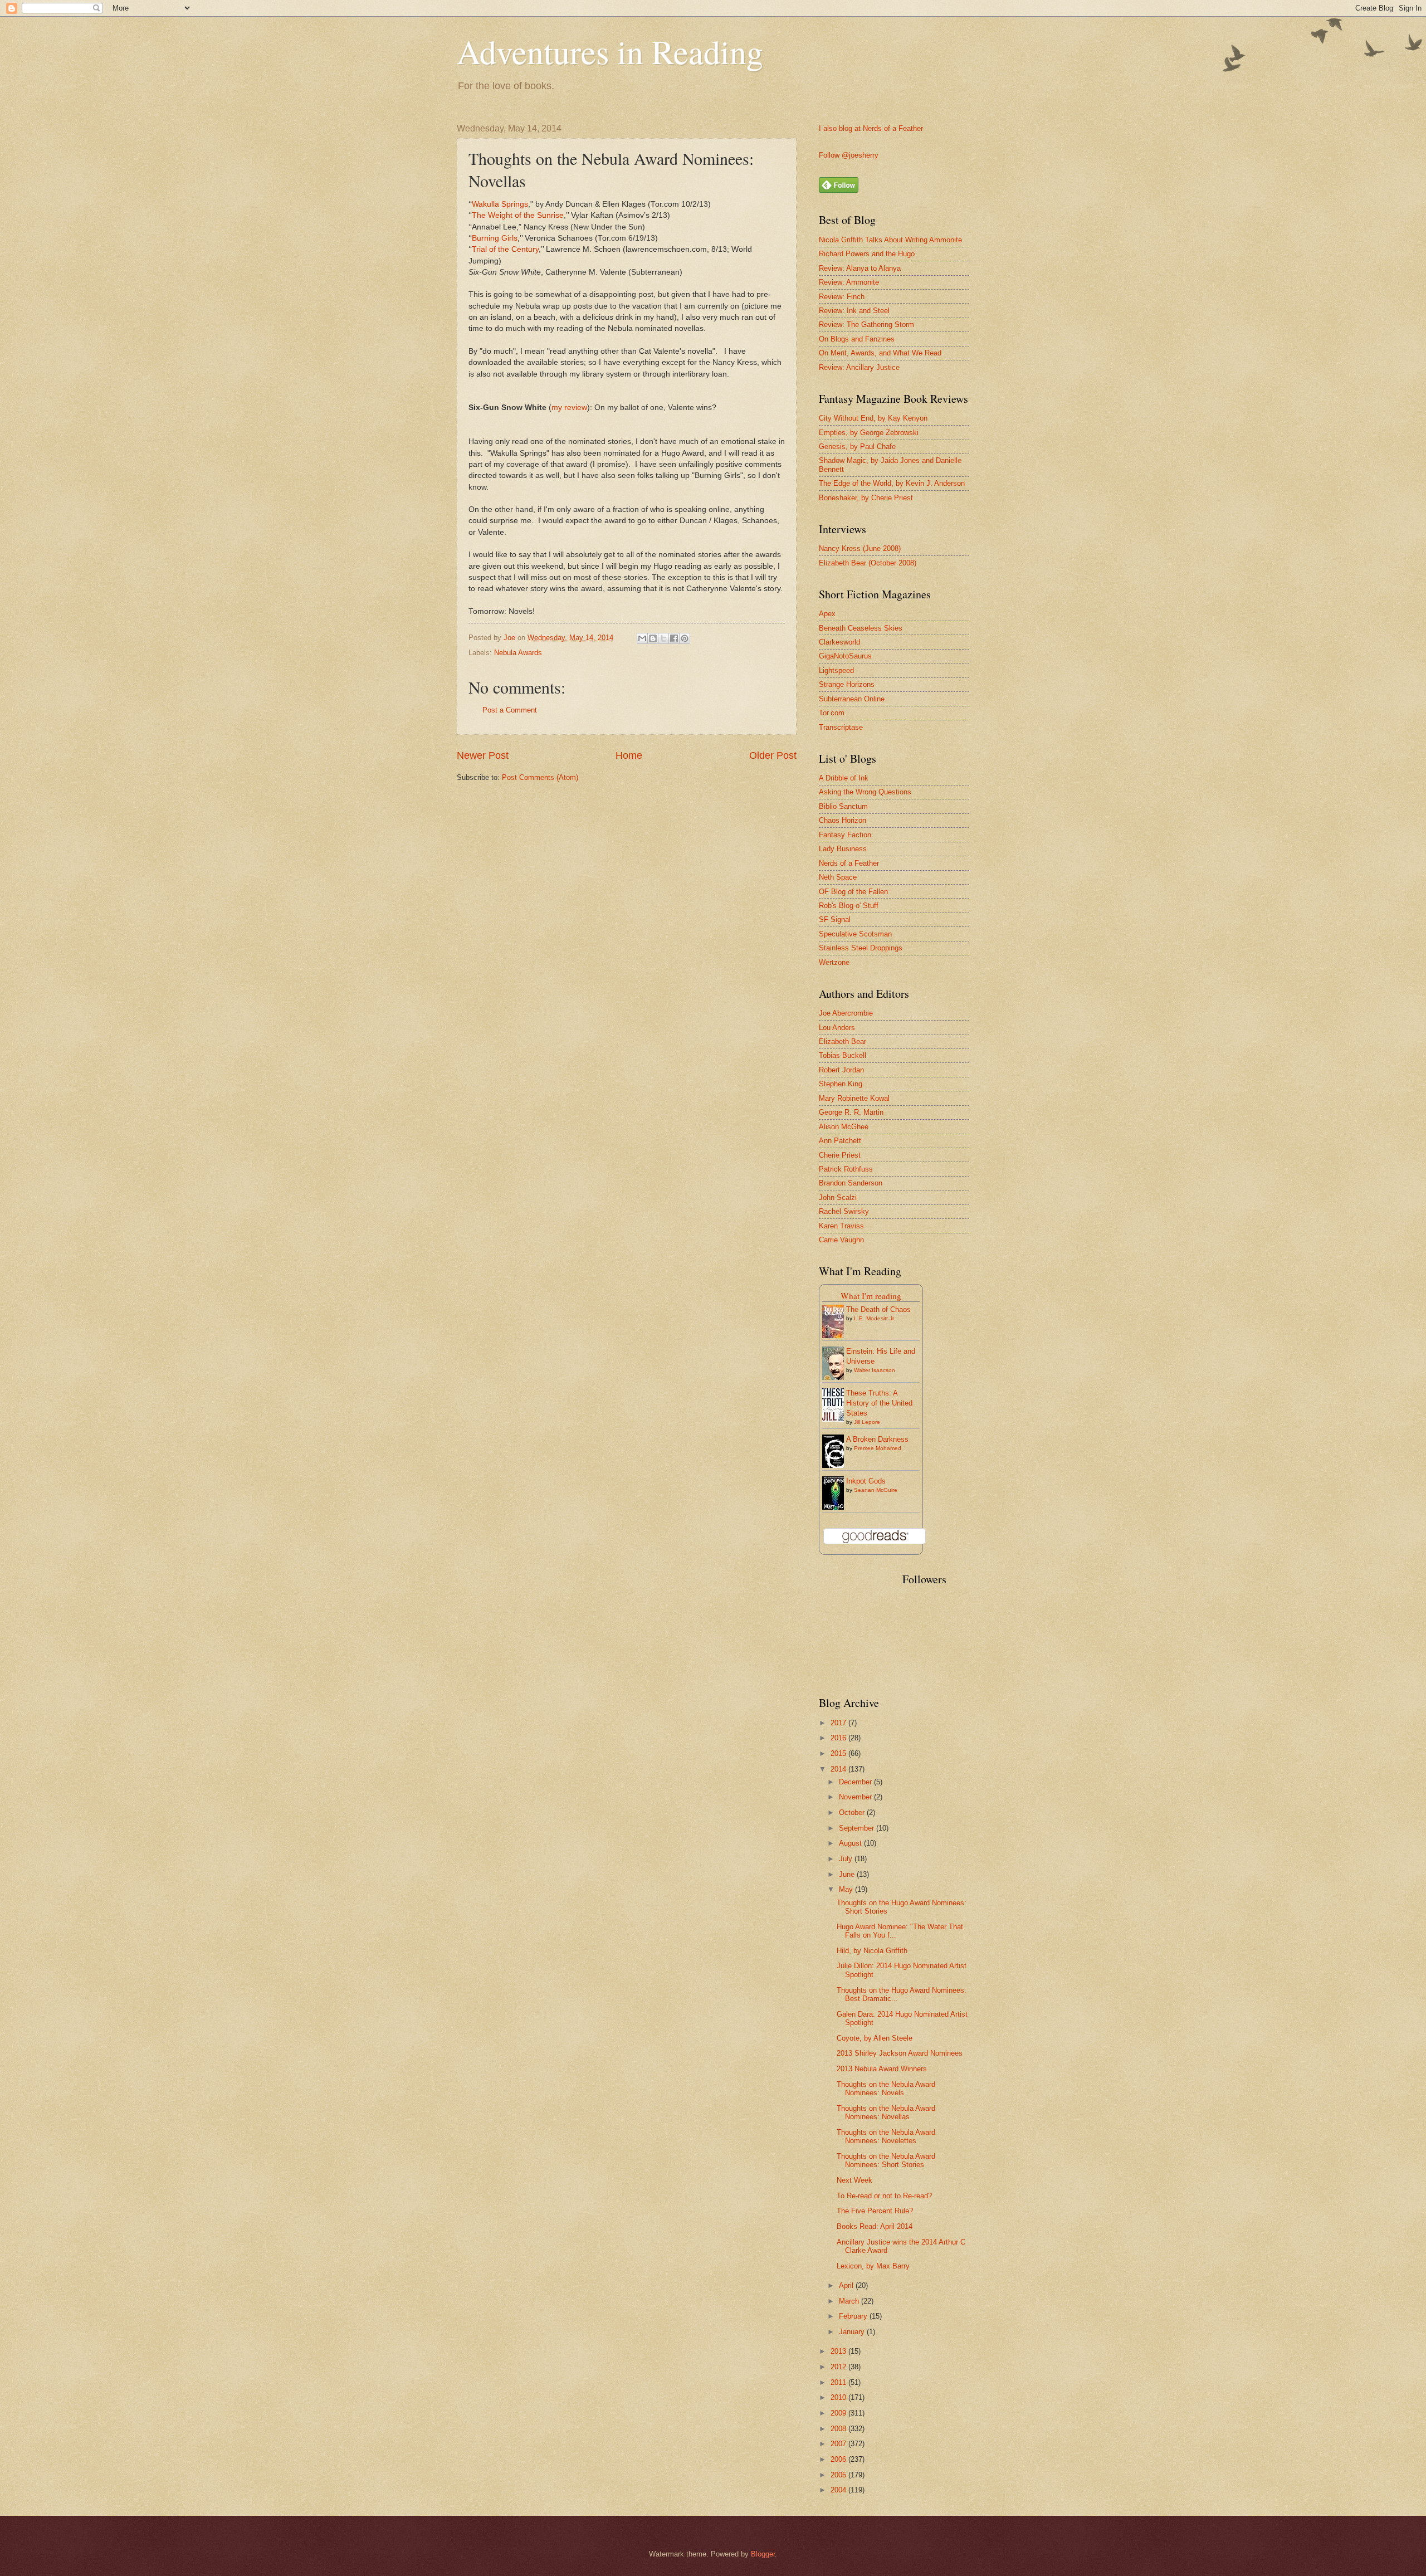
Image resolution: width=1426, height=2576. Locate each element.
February (854, 2316)
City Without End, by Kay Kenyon (873, 418)
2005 (839, 2475)
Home (629, 755)
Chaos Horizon (843, 820)
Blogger (763, 2554)
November (856, 1797)
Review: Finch (842, 297)
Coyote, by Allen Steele (875, 2038)
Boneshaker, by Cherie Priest (866, 498)
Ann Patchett (840, 1141)
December (856, 1782)
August (851, 1843)
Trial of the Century (505, 249)
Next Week (854, 2180)
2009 (839, 2413)
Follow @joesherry (849, 155)
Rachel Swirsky (844, 1211)
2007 (839, 2444)
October (853, 1813)
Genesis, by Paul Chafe (857, 447)
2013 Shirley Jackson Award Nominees (900, 2053)
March (850, 2301)
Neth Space (838, 877)
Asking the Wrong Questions (865, 792)
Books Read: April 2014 (875, 2226)
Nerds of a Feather (849, 863)
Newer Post (483, 755)
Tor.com (832, 713)
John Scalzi (838, 1197)
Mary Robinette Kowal (854, 1098)
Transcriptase (841, 727)
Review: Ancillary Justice (859, 367)
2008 (839, 2429)
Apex (827, 614)
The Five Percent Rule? (875, 2211)
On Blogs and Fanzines (857, 339)
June (848, 1874)
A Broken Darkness (877, 1439)
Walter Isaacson (875, 1370)
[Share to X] (663, 638)
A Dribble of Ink (844, 778)
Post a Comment (510, 710)
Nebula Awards (518, 653)
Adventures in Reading (610, 51)
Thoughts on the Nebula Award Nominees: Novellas (886, 2112)
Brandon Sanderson (851, 1183)
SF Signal (835, 919)
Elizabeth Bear (843, 1041)
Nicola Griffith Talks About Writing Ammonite (890, 240)
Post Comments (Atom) (540, 777)
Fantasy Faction (845, 835)
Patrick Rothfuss (846, 1169)
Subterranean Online (852, 699)
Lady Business (843, 849)
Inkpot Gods (866, 1481)
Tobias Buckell (843, 1055)
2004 (839, 2490)
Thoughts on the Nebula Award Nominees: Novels (886, 2089)
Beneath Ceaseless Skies (861, 628)
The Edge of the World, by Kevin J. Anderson (892, 483)
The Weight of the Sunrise (518, 215)
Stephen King (841, 1084)
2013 (839, 2351)
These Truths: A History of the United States (879, 1403)
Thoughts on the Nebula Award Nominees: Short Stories (886, 2160)
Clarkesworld (839, 642)
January (853, 2332)
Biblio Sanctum (843, 806)
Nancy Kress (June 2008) (860, 548)
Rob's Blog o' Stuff (849, 906)
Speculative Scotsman (855, 934)
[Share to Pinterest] (685, 638)
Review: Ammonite (849, 282)
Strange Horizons (847, 684)
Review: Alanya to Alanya (860, 268)
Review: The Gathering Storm (866, 325)
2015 (839, 1753)
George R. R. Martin (851, 1112)
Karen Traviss (841, 1226)
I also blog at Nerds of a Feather (871, 128)
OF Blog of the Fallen (853, 892)
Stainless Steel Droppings (861, 948)
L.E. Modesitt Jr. (875, 1318)
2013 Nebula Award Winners (882, 2069)
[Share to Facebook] (674, 638)
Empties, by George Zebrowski (869, 433)
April (847, 2285)
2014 (839, 1769)
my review (569, 408)
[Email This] (642, 638)
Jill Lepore (867, 1422)
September (858, 1828)
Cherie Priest (840, 1155)
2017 (839, 1723)
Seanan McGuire (876, 1490)
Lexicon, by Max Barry (873, 2266)
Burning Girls (495, 238)
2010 (839, 2397)
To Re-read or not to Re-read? (884, 2196)
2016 (839, 1738)
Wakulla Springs (500, 204)
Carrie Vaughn (841, 1240)
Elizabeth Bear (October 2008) (868, 563)
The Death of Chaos (878, 1309)
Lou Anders (837, 1028)
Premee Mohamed (878, 1448)
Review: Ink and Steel (854, 311)
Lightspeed (836, 670)
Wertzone (834, 962)
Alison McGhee (844, 1127)
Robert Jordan (841, 1070)
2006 (839, 2459)
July (847, 1859)
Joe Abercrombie (846, 1013)
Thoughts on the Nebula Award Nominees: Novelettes (886, 2136)
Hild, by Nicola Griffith (872, 1951)
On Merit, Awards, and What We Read (880, 353)
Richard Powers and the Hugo (867, 254)
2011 (839, 2382)
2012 (839, 2367)
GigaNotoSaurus (845, 656)
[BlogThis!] (653, 638)
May (847, 1889)
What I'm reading (871, 1296)
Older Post (773, 755)
